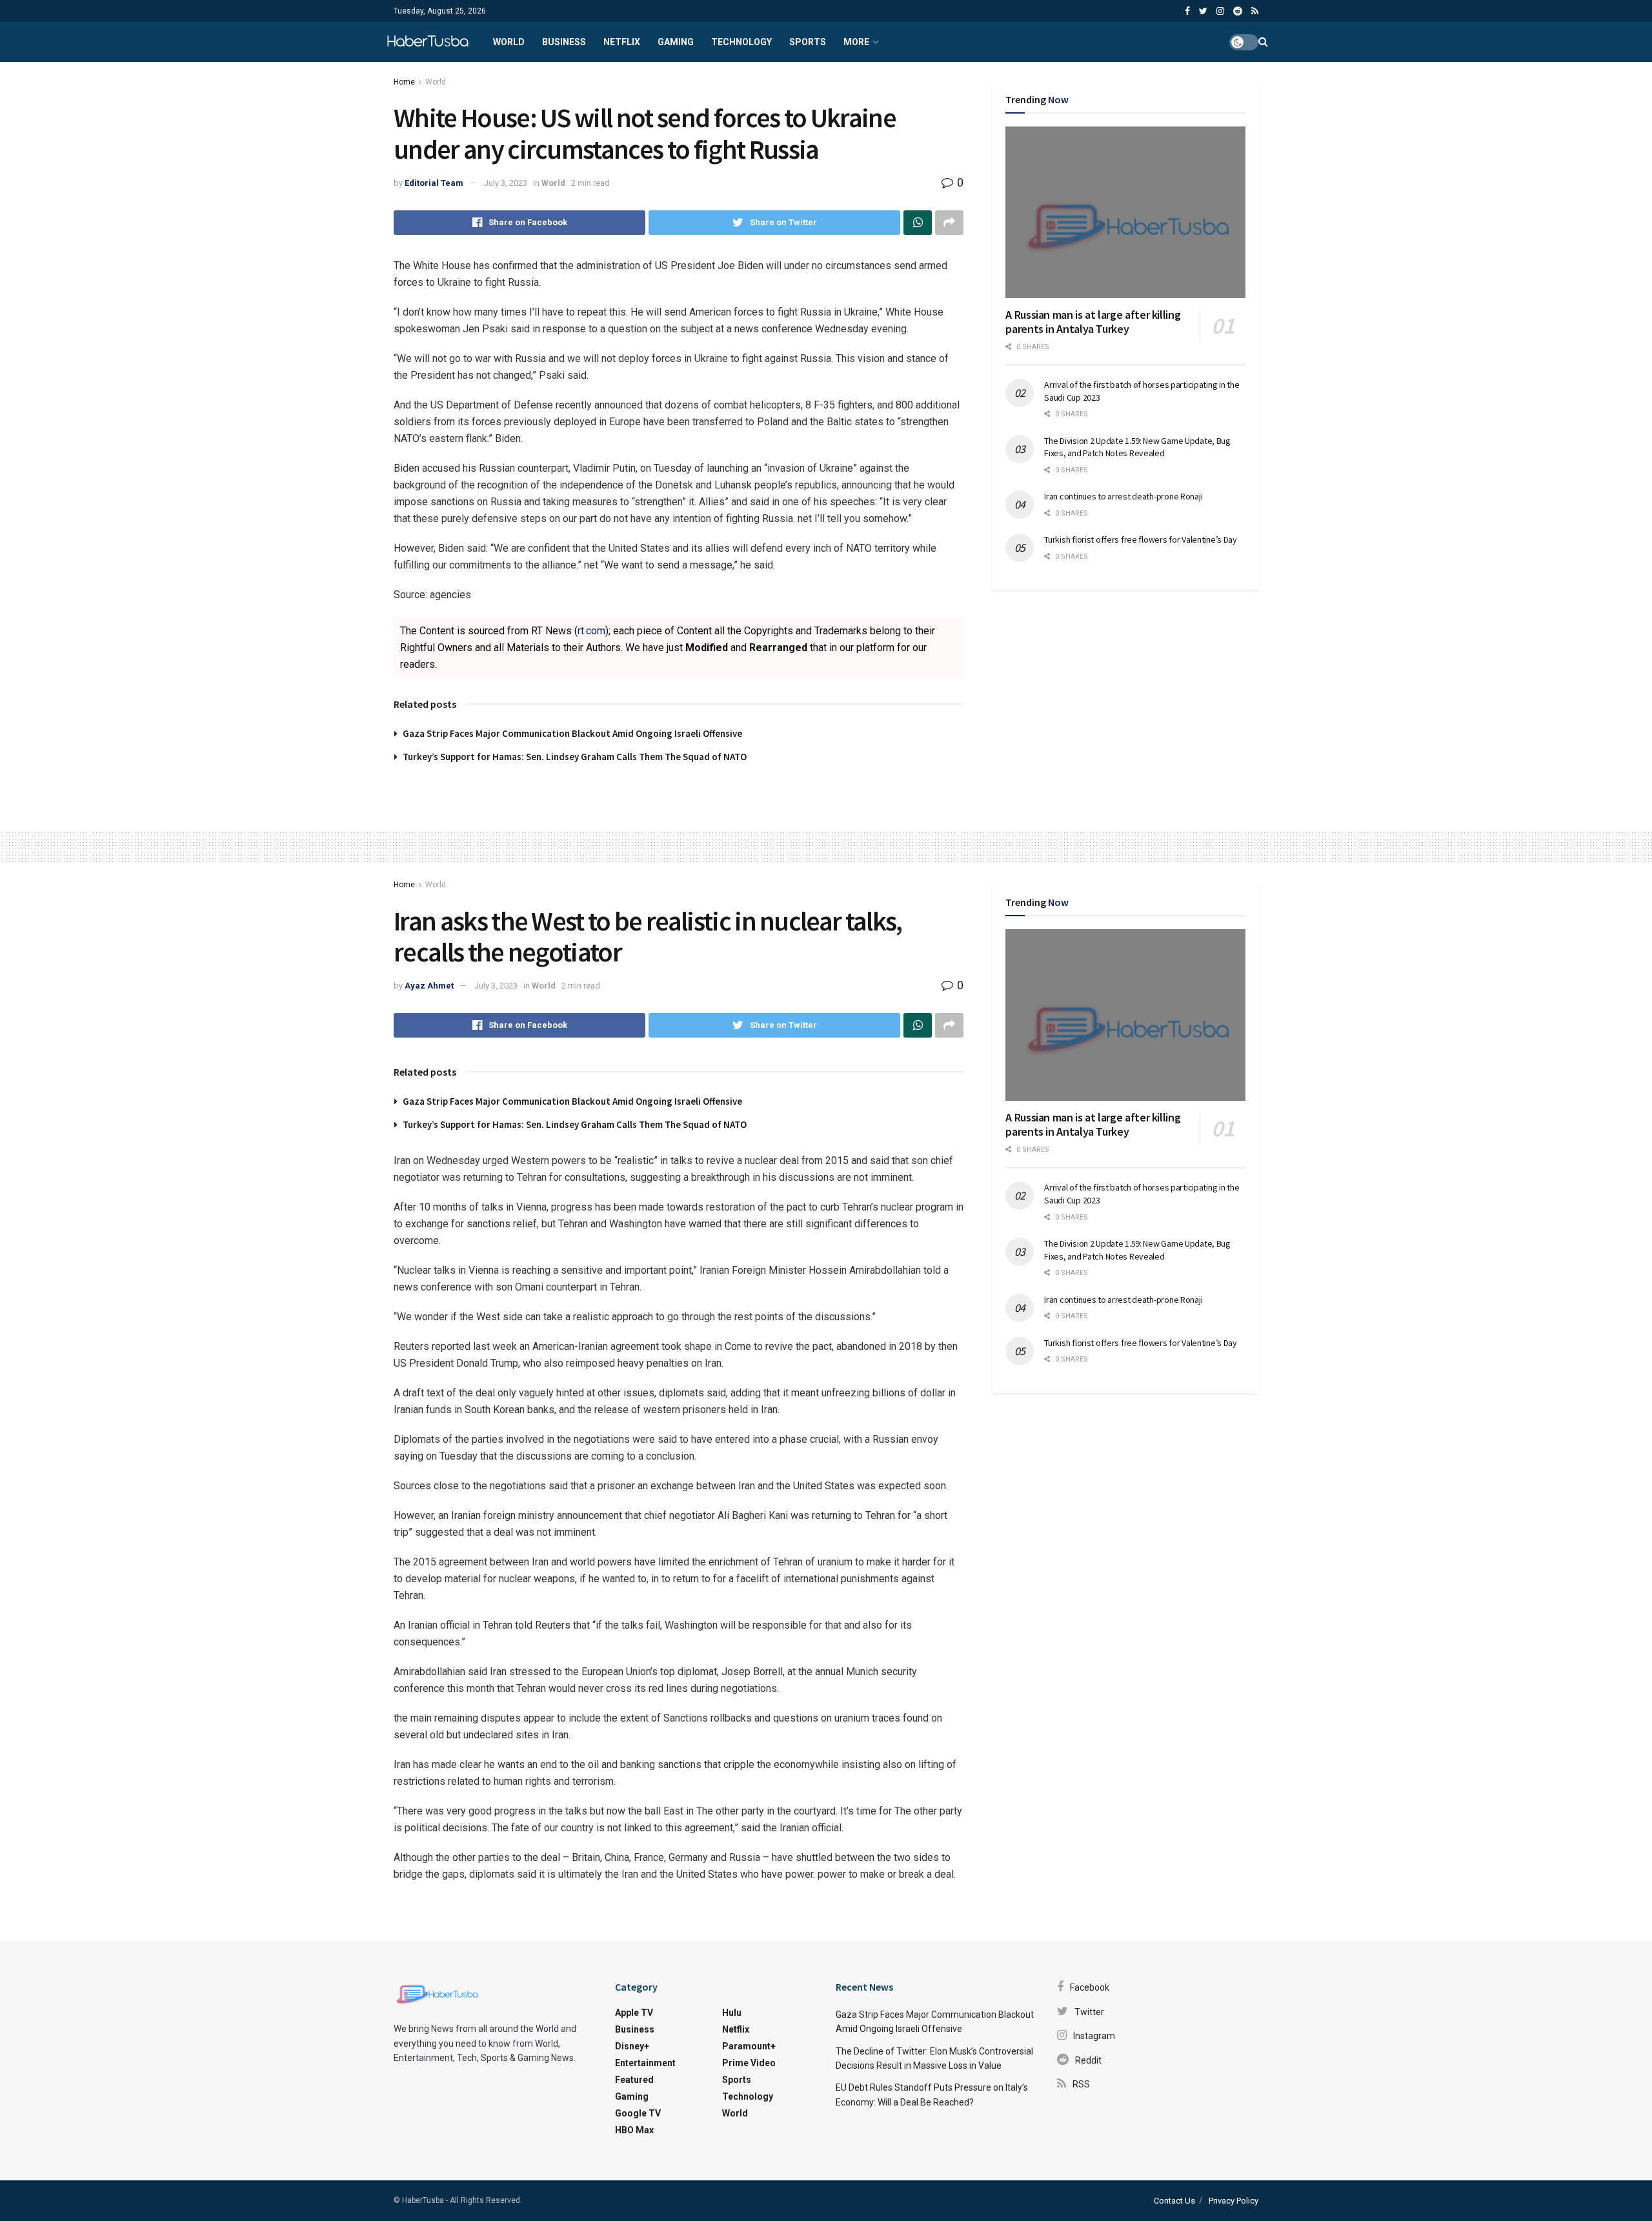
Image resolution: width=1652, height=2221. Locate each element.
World (509, 42)
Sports (808, 42)
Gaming (676, 42)
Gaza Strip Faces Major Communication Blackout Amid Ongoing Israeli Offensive (572, 733)
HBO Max (634, 2130)
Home (404, 82)
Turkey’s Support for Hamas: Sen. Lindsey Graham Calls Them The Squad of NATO (575, 757)
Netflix (622, 42)
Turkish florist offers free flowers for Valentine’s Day (1141, 539)
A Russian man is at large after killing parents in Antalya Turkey (1093, 322)
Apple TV (634, 2013)
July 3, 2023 (506, 183)
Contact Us (1174, 2201)
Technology (741, 42)
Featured (634, 2080)
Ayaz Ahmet (429, 986)
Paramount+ (749, 2046)
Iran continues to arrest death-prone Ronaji (1123, 496)
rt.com (591, 631)
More (856, 42)
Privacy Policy (1234, 2201)
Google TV (638, 2113)
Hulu (732, 2013)
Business (564, 42)
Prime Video (749, 2063)
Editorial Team (434, 183)
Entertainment (645, 2063)
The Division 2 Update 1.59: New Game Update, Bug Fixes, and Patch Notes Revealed (1137, 447)
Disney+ (632, 2046)
